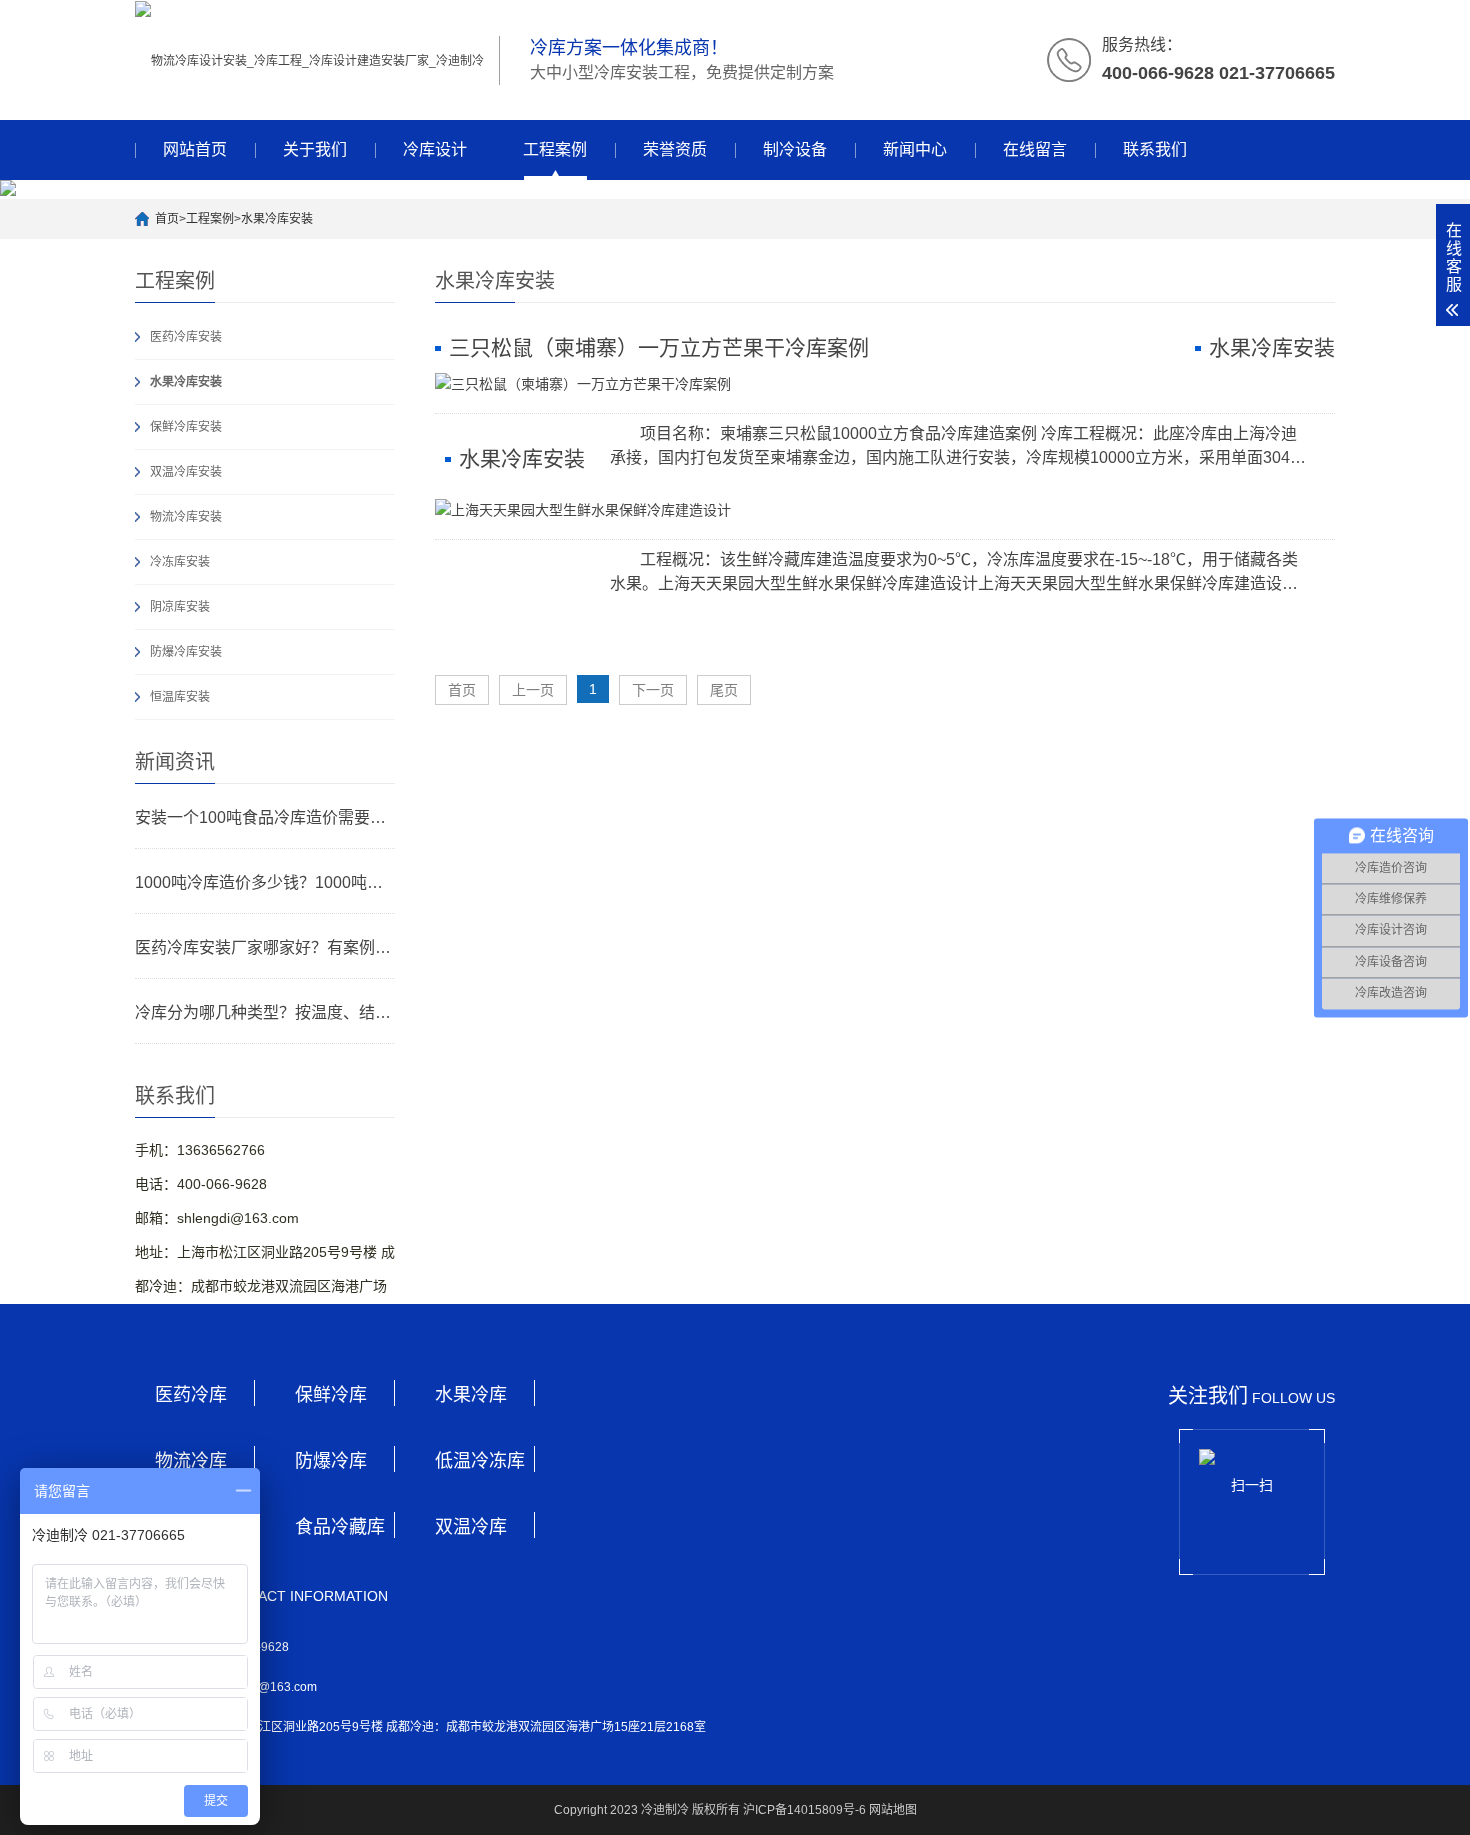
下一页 (653, 690)
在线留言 (1035, 149)
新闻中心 (915, 149)
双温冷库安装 (186, 472)
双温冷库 (471, 1527)
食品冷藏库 (340, 1527)
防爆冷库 (331, 1461)
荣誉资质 (675, 149)
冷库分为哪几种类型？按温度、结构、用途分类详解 (265, 1012)
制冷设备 (795, 149)
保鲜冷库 (331, 1395)
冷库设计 (435, 149)
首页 (167, 219)
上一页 (533, 690)
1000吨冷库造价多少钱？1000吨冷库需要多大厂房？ (265, 882)
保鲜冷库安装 (186, 427)
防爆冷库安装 (186, 652)
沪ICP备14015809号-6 (804, 1810)
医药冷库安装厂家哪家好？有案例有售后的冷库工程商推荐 (265, 947)
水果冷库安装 (277, 219)
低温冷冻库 (480, 1461)
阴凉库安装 (180, 607)
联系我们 (1155, 149)
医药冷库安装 (186, 337)
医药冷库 (191, 1395)
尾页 (724, 690)
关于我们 (315, 149)
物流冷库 (191, 1461)
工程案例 (555, 149)
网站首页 (195, 149)
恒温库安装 (180, 697)
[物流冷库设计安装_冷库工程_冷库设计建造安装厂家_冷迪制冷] (309, 60)
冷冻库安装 (180, 562)
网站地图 (893, 1810)
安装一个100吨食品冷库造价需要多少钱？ (265, 817)
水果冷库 (471, 1395)
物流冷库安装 (186, 517)
